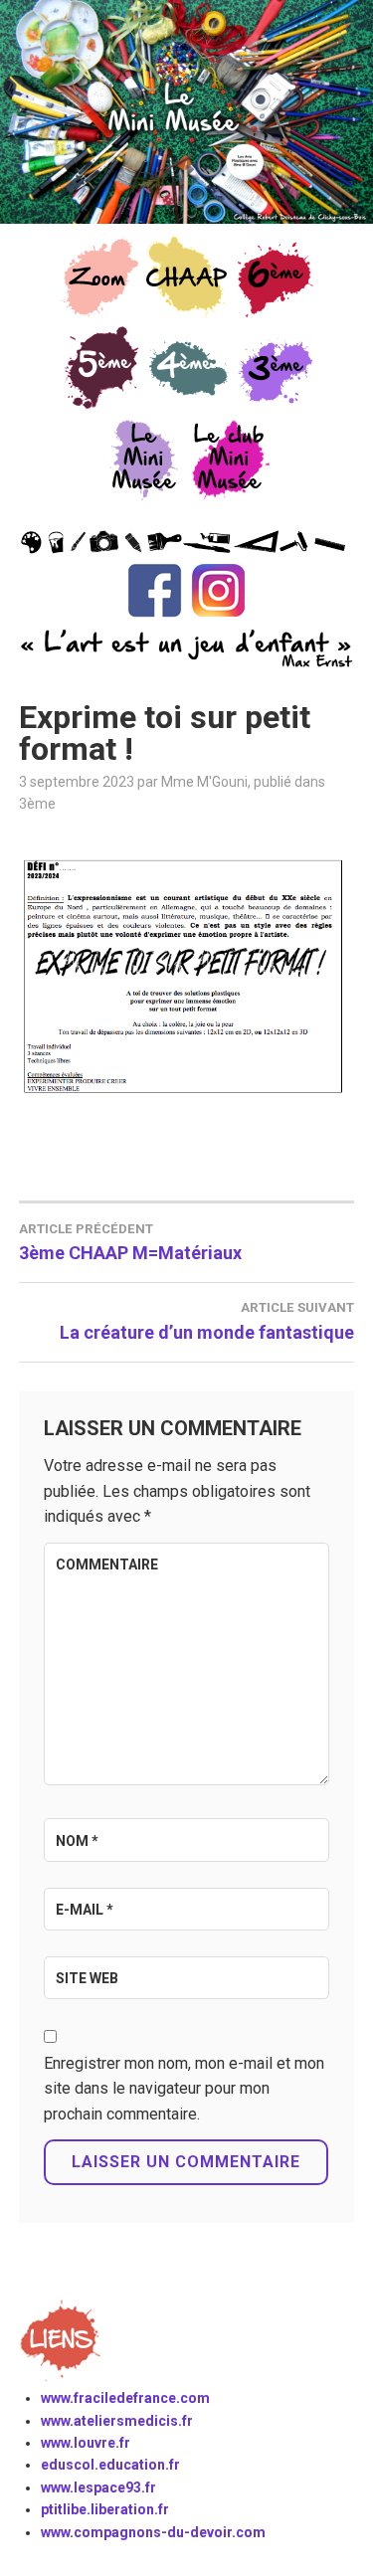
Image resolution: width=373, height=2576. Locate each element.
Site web (87, 1978)
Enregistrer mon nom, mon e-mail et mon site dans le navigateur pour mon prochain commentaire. (184, 2089)
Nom (77, 1841)
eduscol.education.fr (110, 2465)
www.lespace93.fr (98, 2487)
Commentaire (107, 1564)
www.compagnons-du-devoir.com (153, 2532)
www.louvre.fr (86, 2443)
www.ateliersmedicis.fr (117, 2421)
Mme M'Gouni (204, 782)
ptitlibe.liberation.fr (105, 2509)
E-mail (85, 1910)
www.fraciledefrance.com (125, 2398)
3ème (37, 804)
